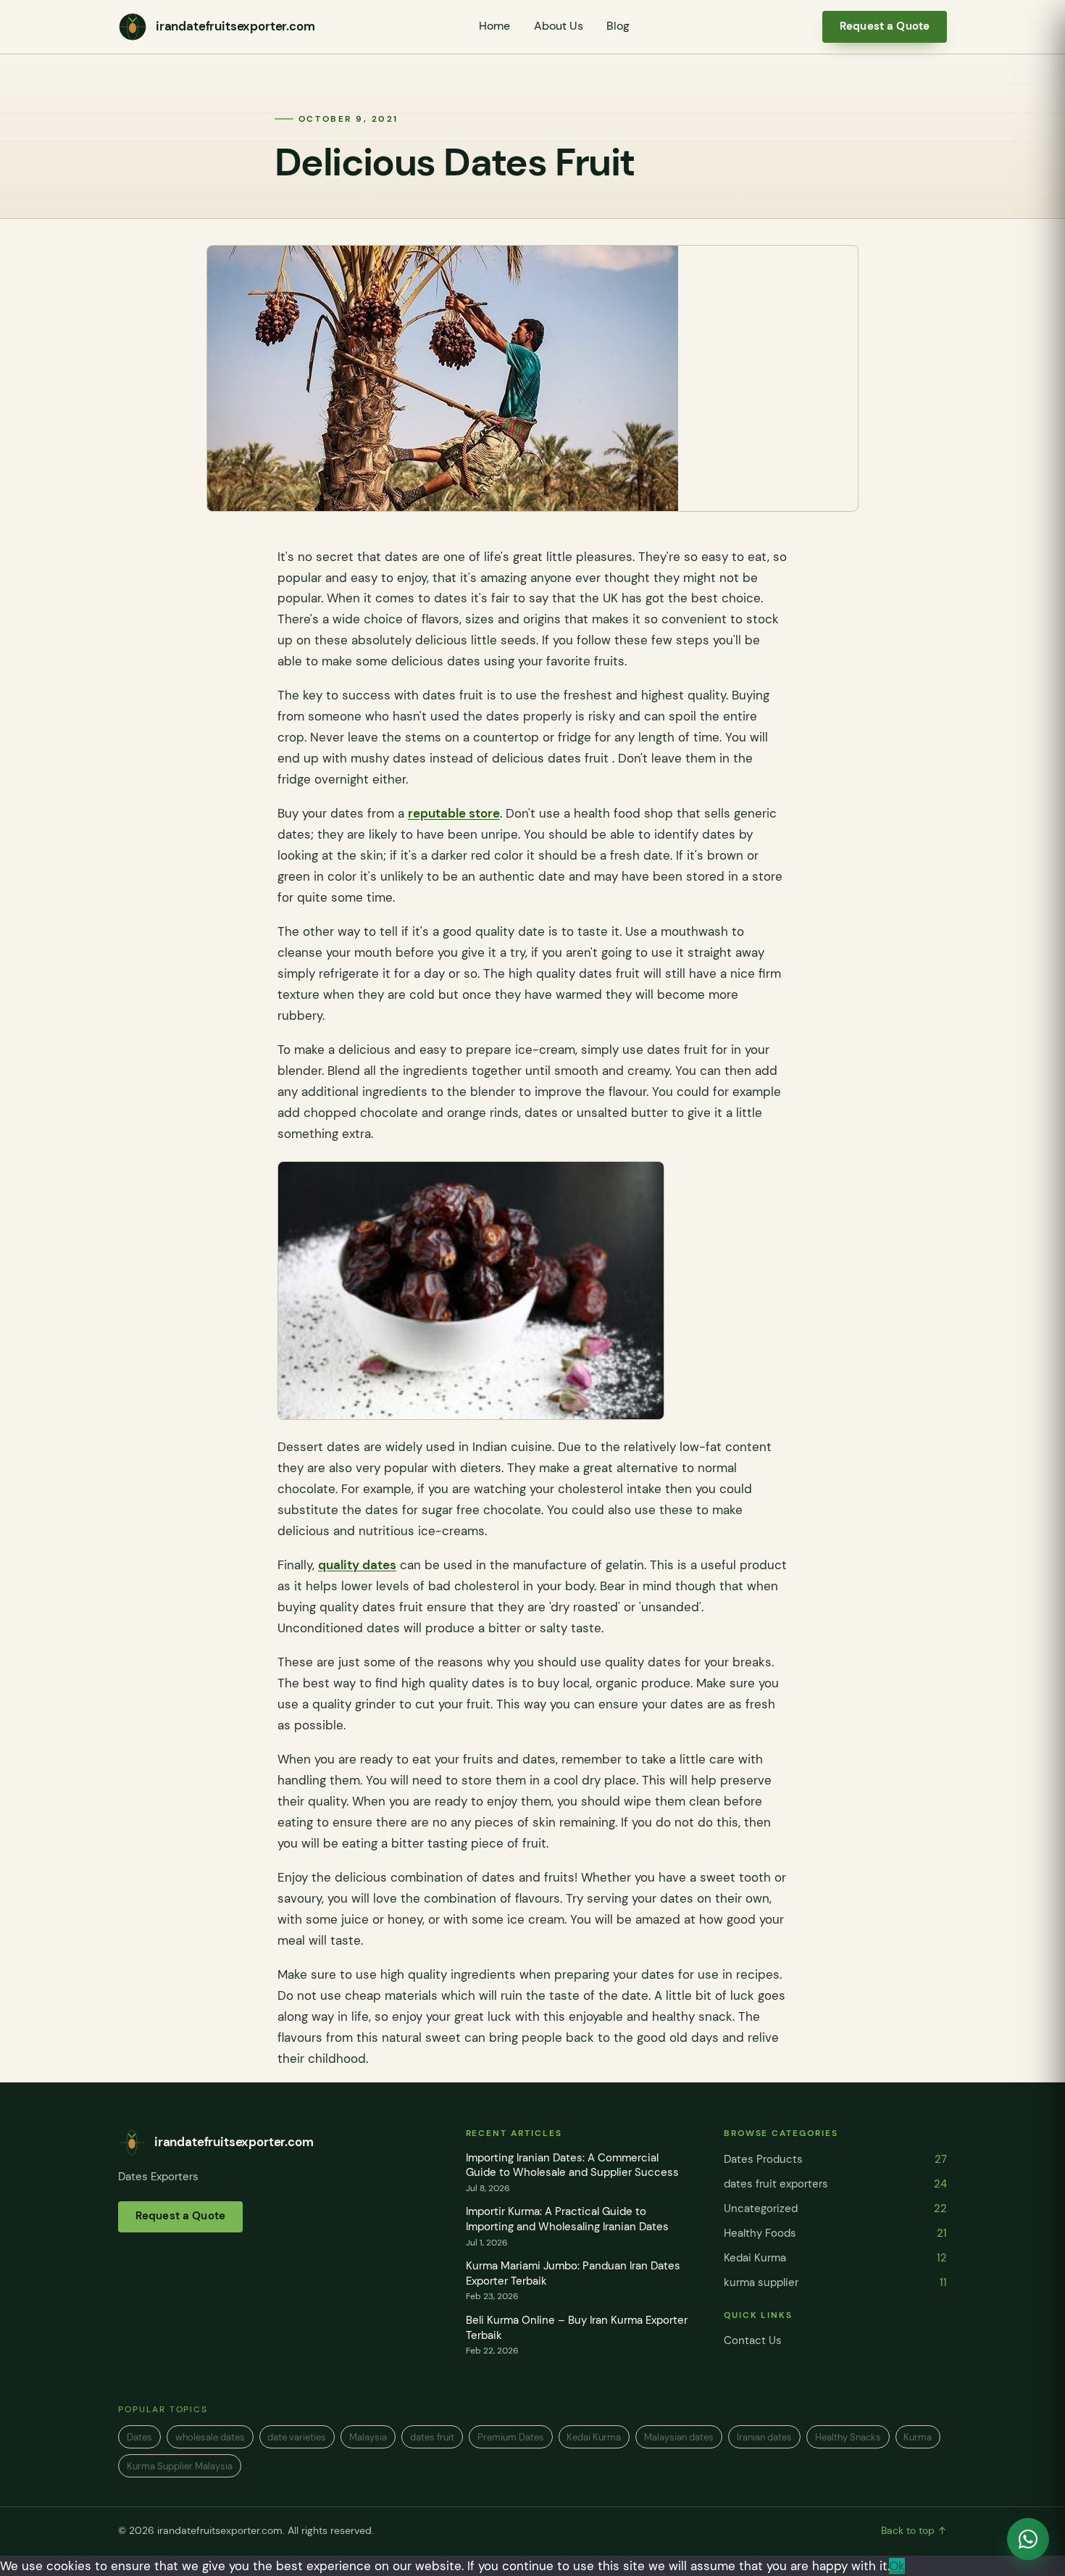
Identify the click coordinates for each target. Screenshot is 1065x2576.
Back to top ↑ (914, 2531)
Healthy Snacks (848, 2437)
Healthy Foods (835, 2233)
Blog (618, 26)
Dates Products (835, 2159)
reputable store (454, 813)
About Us (559, 26)
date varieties (297, 2437)
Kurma (918, 2437)
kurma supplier (835, 2282)
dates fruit (432, 2437)
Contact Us (753, 2340)
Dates (139, 2437)
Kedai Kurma (835, 2258)
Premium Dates (511, 2437)
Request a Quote (885, 26)
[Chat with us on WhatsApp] (1028, 2539)
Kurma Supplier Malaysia (180, 2466)
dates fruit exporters (835, 2184)
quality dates (357, 1565)
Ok (897, 2566)
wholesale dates (210, 2437)
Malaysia (368, 2437)
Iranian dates (764, 2437)
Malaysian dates (679, 2437)
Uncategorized (835, 2209)
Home (494, 26)
